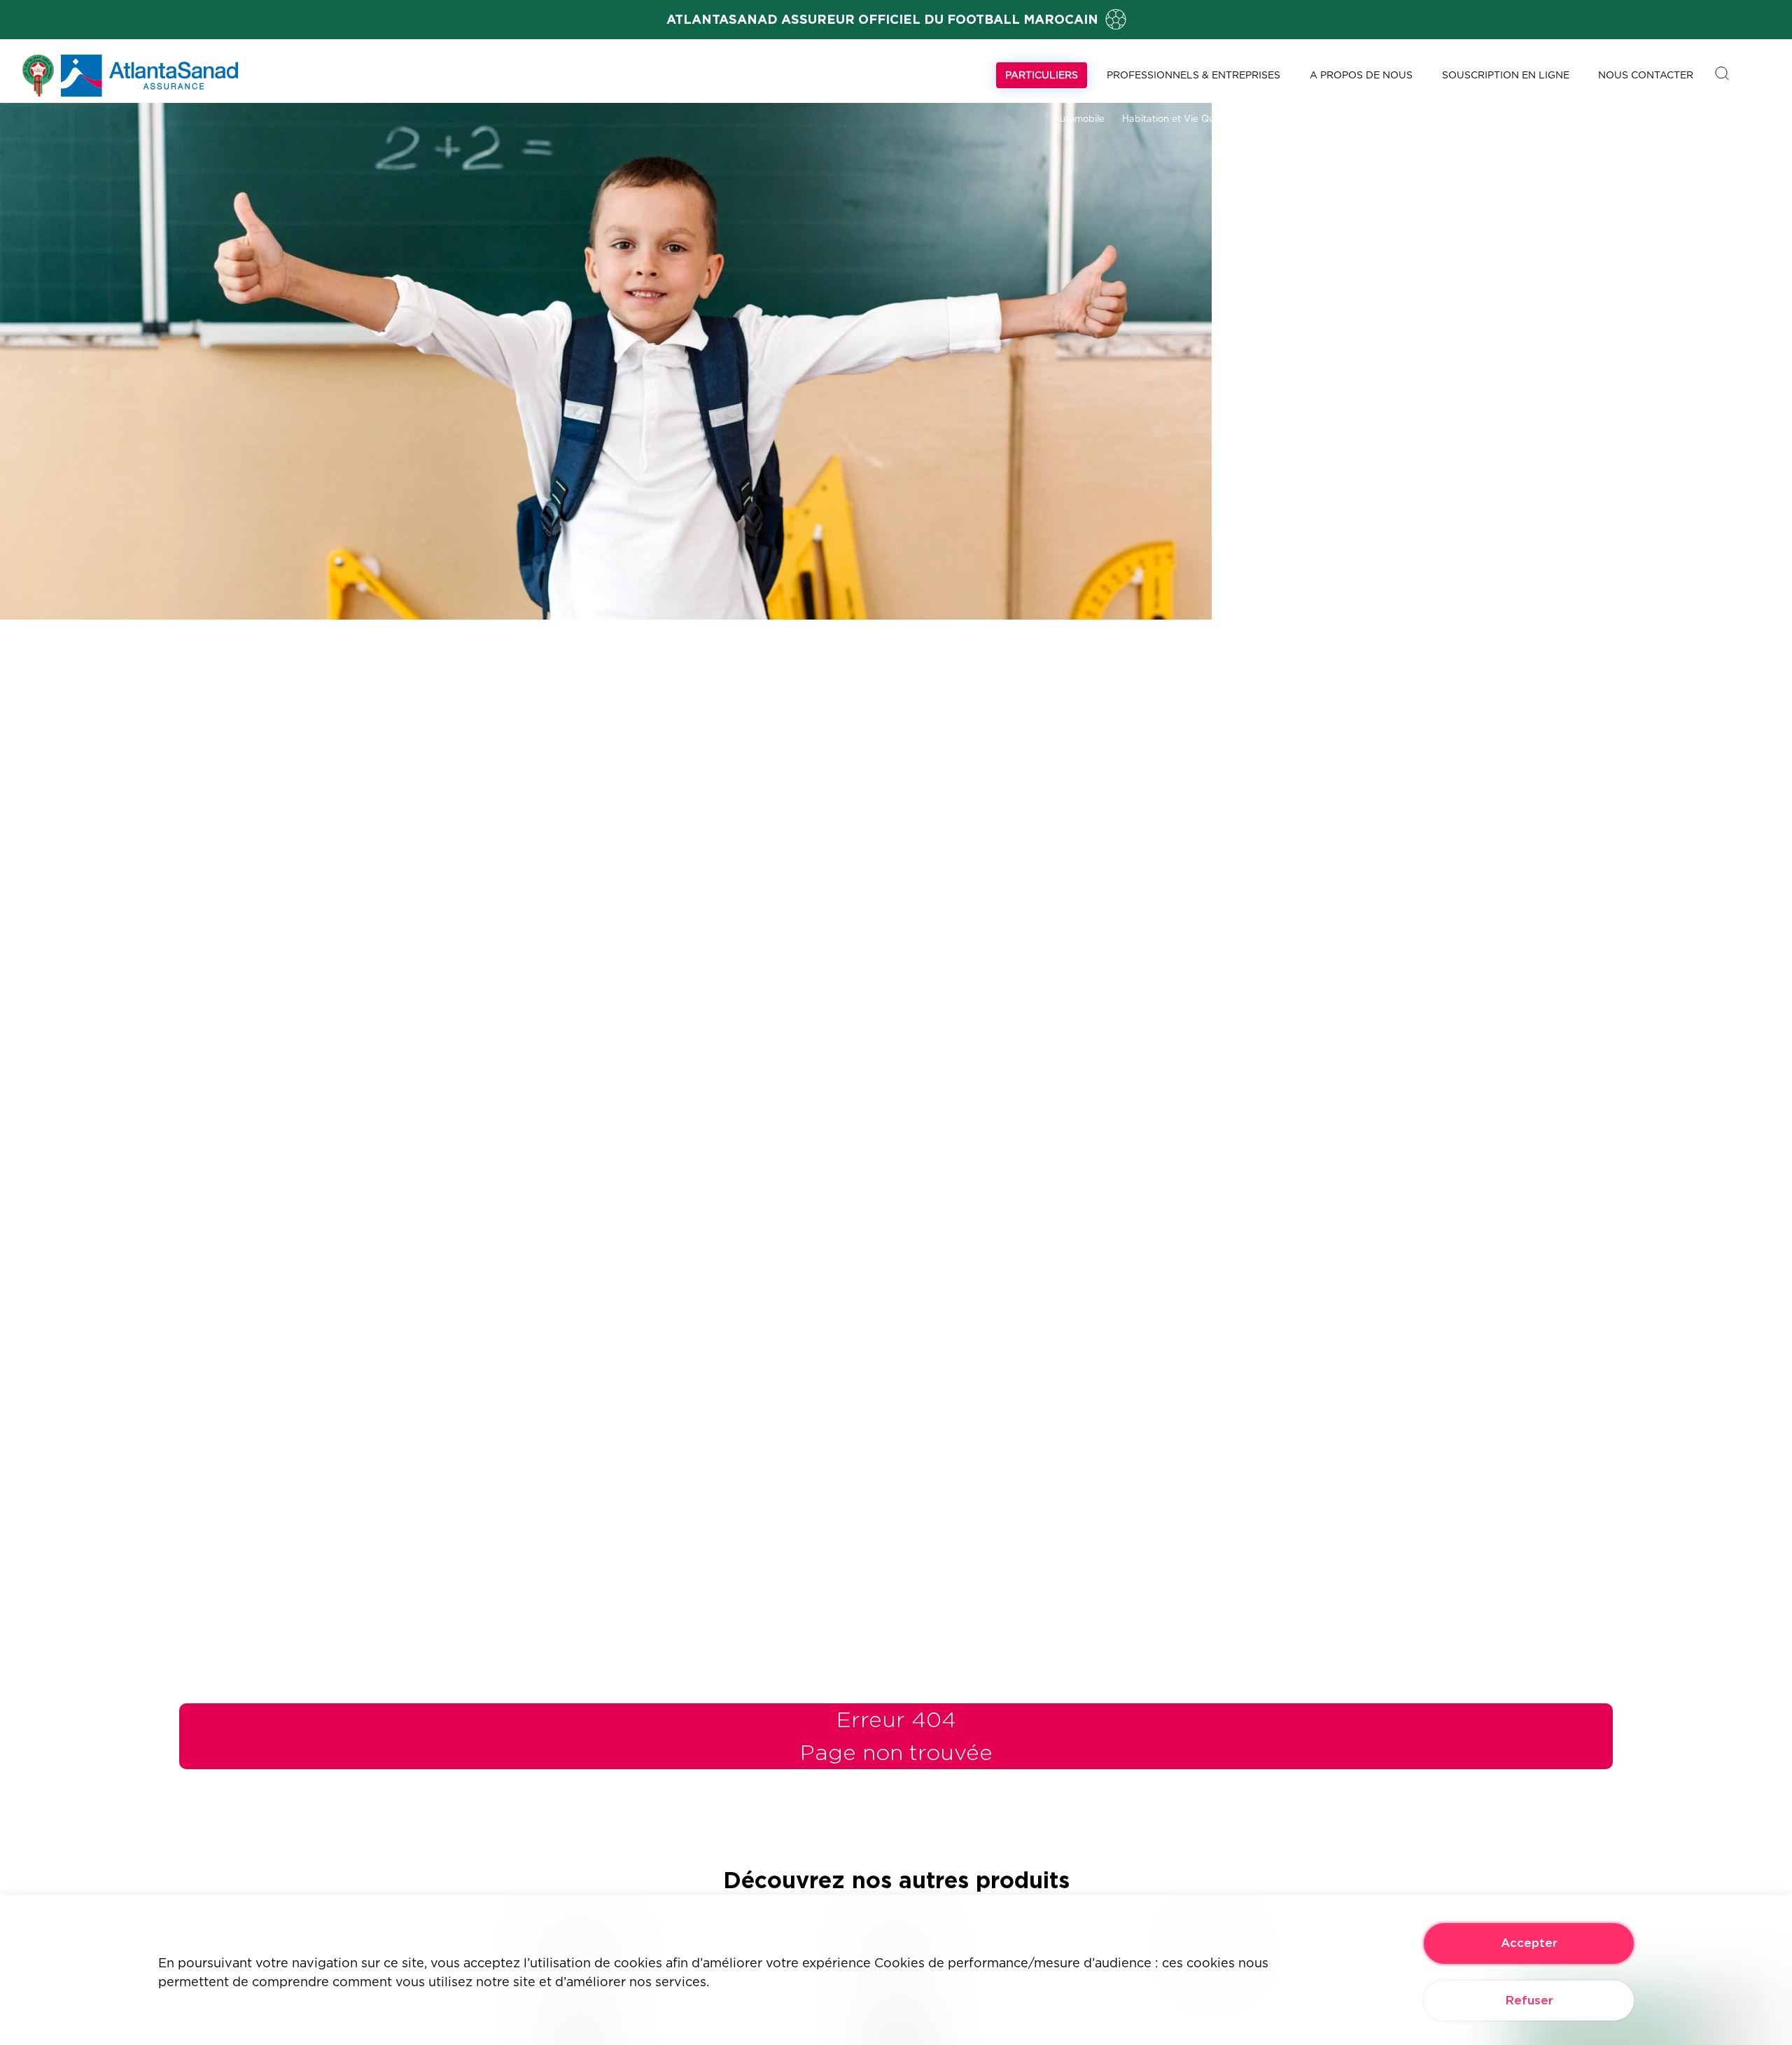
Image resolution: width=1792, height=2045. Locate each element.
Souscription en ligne (1506, 75)
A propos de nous (1361, 75)
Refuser (1529, 2000)
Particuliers (1042, 75)
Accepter (1529, 1943)
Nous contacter (1646, 75)
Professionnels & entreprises (1193, 75)
